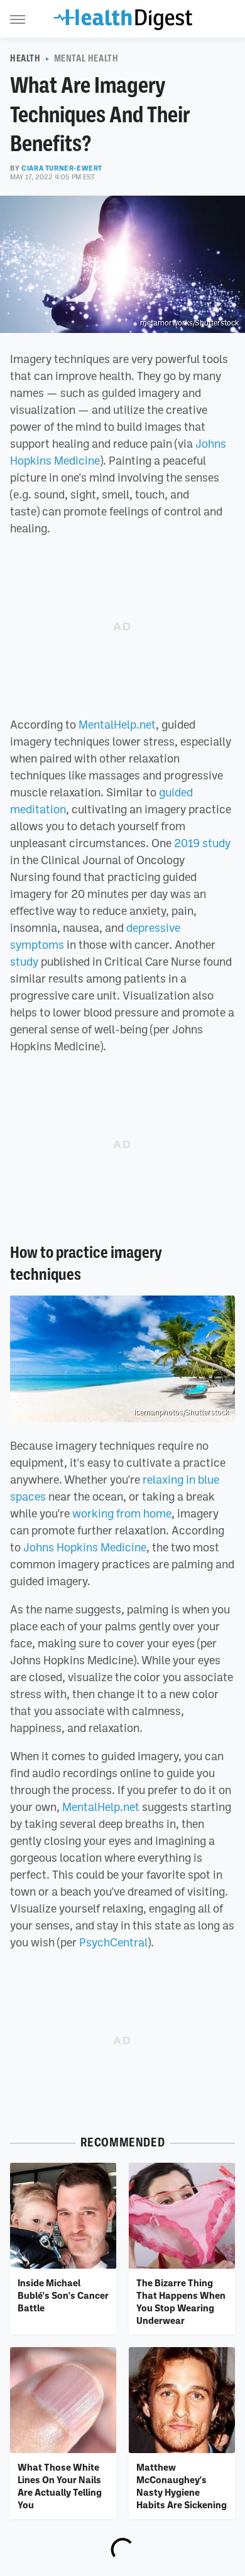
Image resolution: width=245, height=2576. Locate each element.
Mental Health (86, 58)
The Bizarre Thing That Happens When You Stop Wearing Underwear (181, 2302)
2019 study (202, 843)
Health (25, 58)
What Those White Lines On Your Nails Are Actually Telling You (60, 2486)
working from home (122, 1513)
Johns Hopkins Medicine (85, 1547)
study (24, 961)
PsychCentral (113, 1942)
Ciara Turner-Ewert (62, 168)
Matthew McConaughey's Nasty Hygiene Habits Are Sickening (182, 2486)
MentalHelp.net (117, 724)
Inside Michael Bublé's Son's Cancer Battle (63, 2295)
